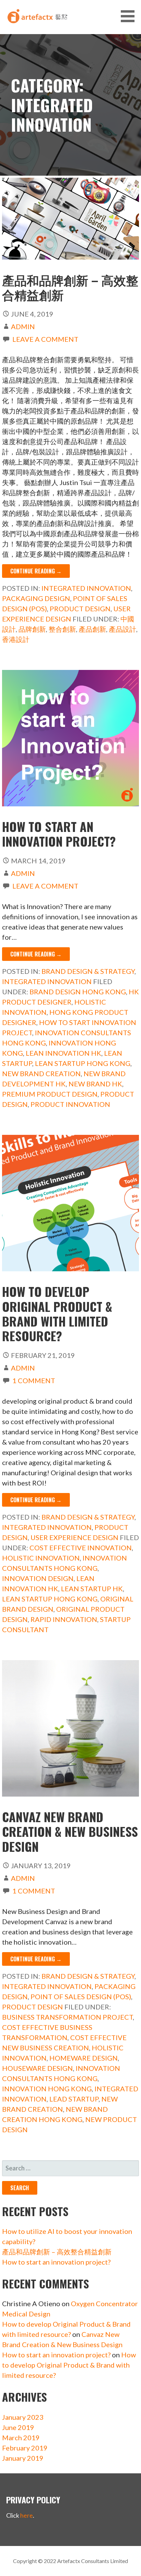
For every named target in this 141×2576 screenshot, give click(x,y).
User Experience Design (74, 1537)
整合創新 (62, 629)
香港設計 (16, 639)
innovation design (38, 1578)
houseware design (37, 2068)
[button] (130, 16)
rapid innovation (64, 1619)
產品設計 (123, 629)
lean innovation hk (63, 1053)
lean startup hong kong (83, 1063)
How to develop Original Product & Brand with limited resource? (57, 1313)
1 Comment (34, 1380)
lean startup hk (92, 1589)
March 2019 (21, 2438)
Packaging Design (36, 598)
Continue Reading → (36, 571)
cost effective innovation (81, 1548)
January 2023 (23, 2417)
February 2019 (25, 2448)
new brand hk (95, 1084)
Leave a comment (45, 339)
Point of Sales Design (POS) (81, 1996)
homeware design (84, 2058)
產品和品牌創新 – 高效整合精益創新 (70, 287)
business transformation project (67, 2017)
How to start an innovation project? (59, 834)
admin (23, 326)
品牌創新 (32, 629)
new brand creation (41, 1073)
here (27, 2515)
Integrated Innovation (86, 588)
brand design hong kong (78, 992)
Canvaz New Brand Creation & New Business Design (70, 1831)
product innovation (70, 1104)
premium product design (50, 1094)
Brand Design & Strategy (88, 971)
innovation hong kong (47, 2089)
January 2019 (23, 2458)
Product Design (80, 609)
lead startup (74, 2099)
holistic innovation (41, 1558)
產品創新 (92, 629)
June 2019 (18, 2427)
